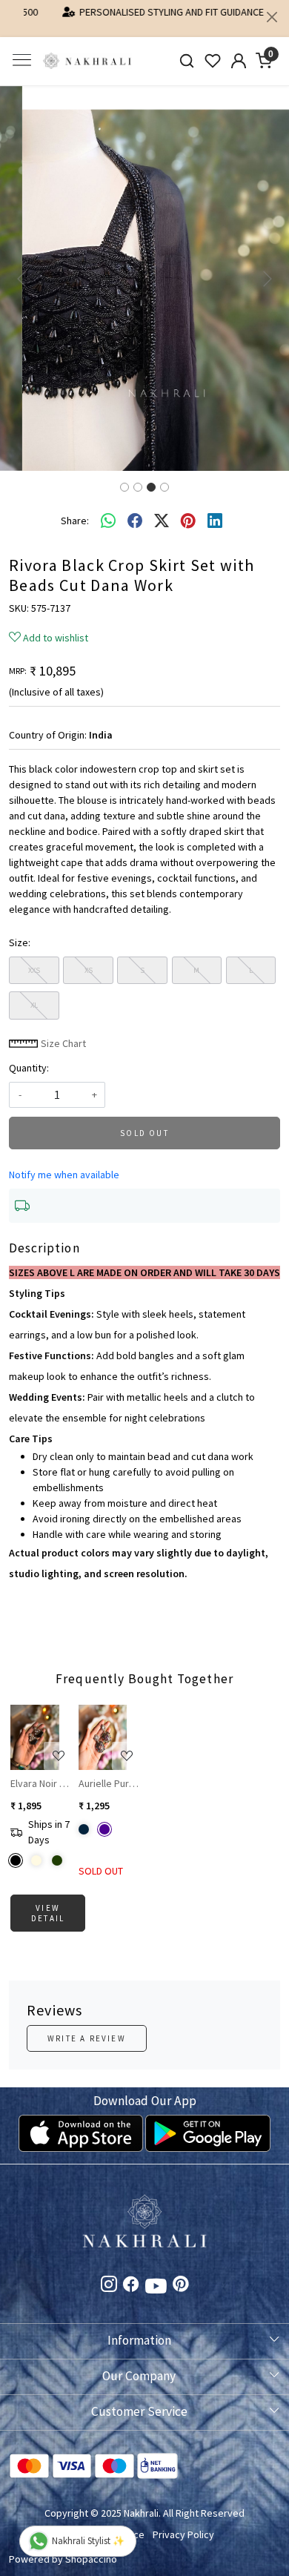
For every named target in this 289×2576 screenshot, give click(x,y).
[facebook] (135, 509)
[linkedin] (215, 509)
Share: (75, 508)
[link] (187, 49)
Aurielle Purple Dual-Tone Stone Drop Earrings (109, 1771)
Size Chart (62, 1031)
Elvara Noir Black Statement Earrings (41, 1771)
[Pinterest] (181, 2274)
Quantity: (29, 1055)
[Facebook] (131, 2274)
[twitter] (162, 509)
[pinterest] (188, 509)
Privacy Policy (183, 2523)
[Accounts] (238, 48)
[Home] (87, 49)
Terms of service (107, 2523)
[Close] (272, 17)
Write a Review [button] (87, 2026)
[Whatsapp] (108, 509)
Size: (20, 930)
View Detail (48, 1900)
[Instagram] (109, 2274)
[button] (22, 266)
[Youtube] (156, 2276)
